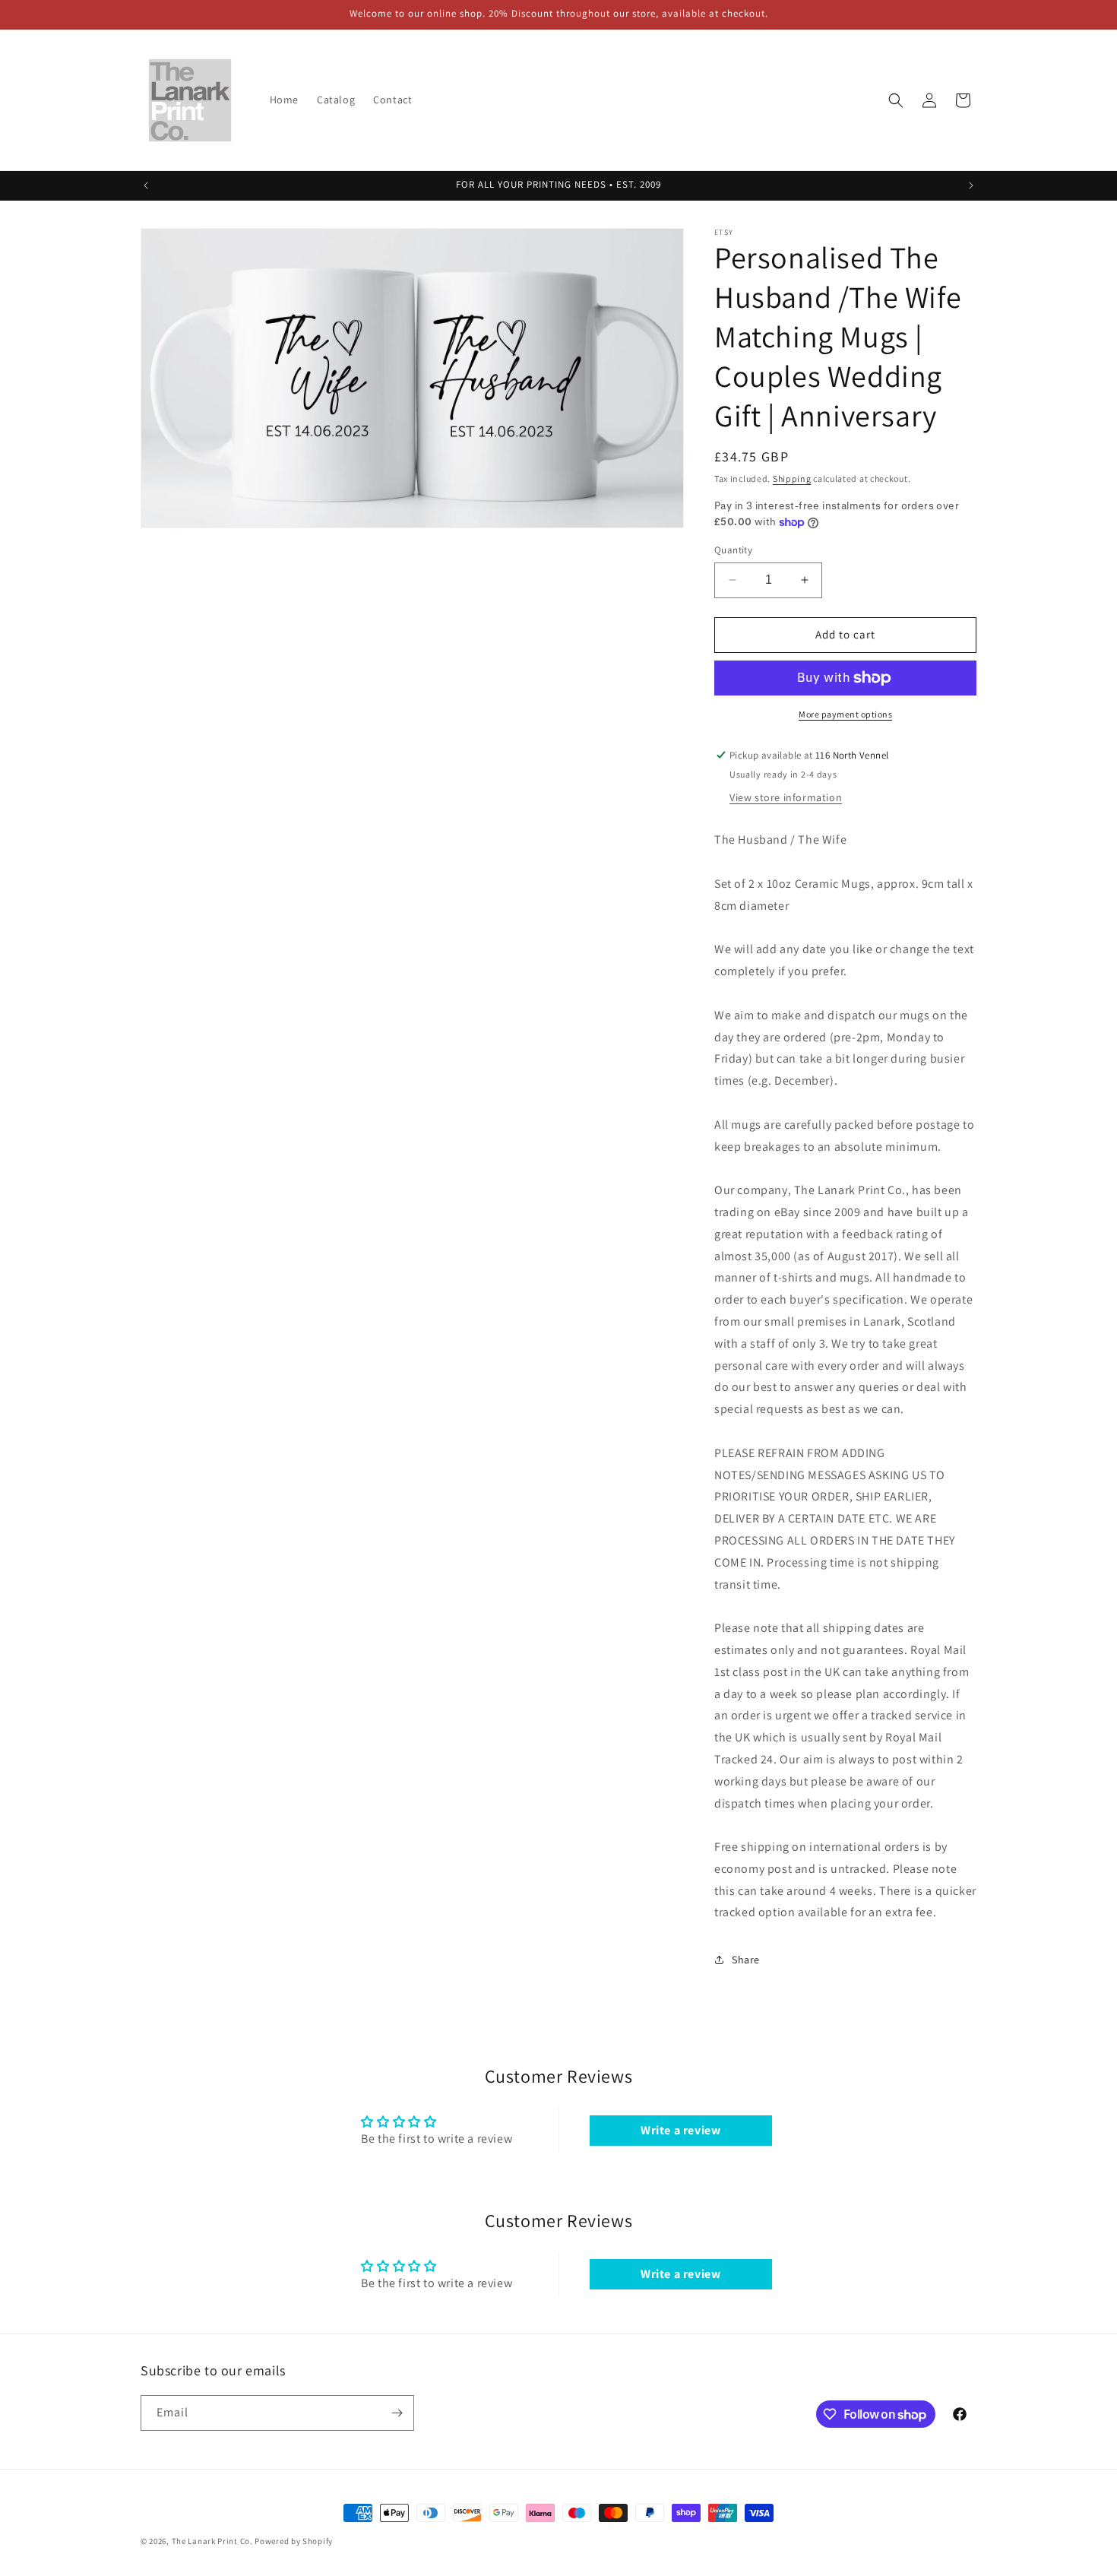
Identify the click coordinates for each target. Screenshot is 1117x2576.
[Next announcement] (971, 185)
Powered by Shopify (294, 2541)
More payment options (845, 714)
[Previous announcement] (146, 185)
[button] (896, 100)
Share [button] (746, 1960)
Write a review (680, 2130)
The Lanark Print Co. (212, 2541)
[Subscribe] (397, 2413)
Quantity (733, 550)
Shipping (792, 478)
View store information (786, 797)
